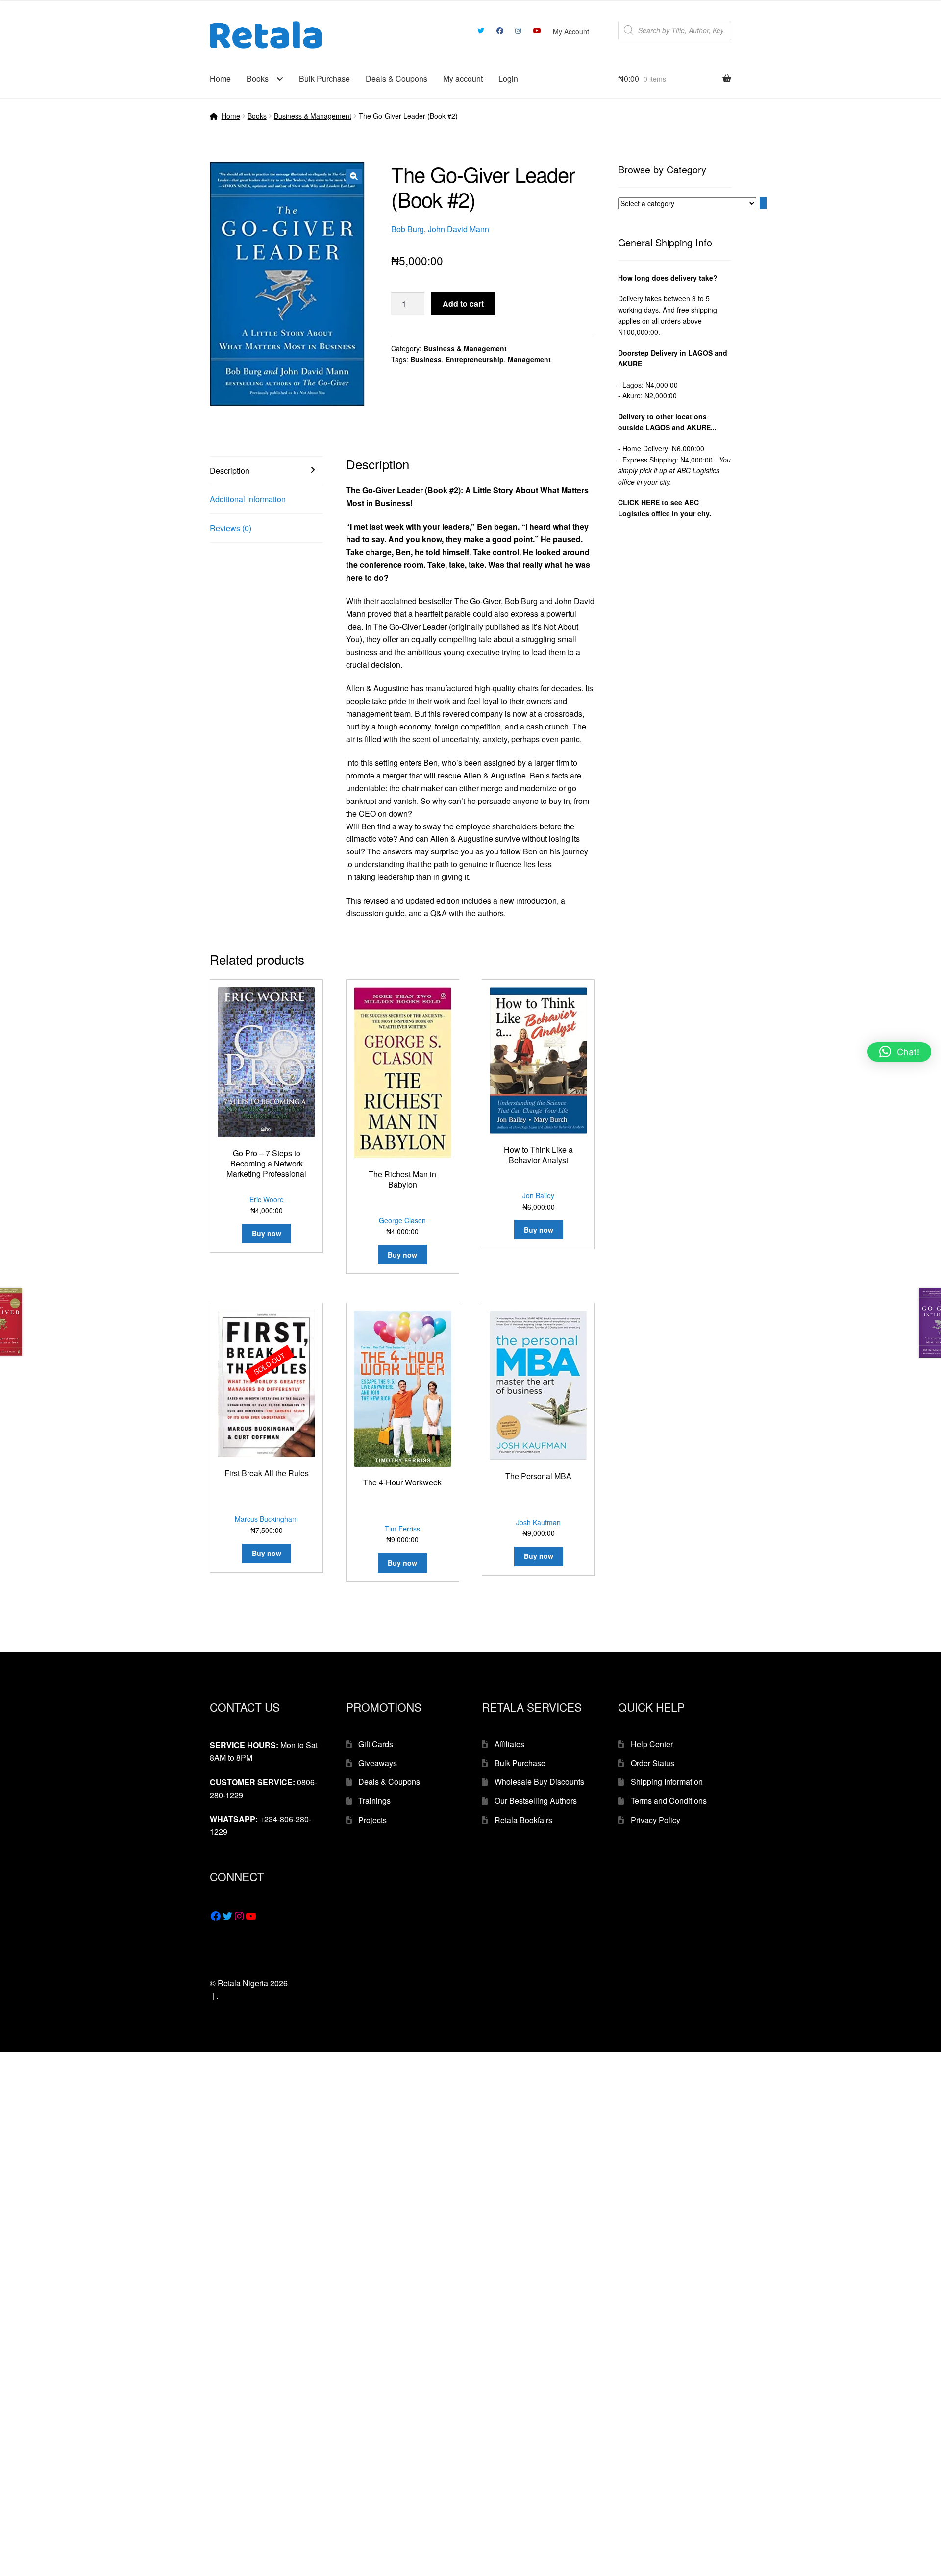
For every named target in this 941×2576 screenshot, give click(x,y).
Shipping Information (667, 1782)
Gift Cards (376, 1744)
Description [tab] (230, 471)
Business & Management (313, 116)
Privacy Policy (656, 1820)
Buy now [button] (267, 1233)
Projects (372, 1820)
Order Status (653, 1763)
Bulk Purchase (324, 79)
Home (220, 79)
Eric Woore (267, 1199)
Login (508, 79)
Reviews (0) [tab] (231, 528)
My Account (571, 31)
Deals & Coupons (396, 79)
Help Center (652, 1744)
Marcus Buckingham (266, 1519)
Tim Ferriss (402, 1529)
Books (258, 79)
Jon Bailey (538, 1195)
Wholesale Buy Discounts (539, 1782)
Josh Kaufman (538, 1522)
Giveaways (378, 1763)
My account (463, 79)
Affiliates (509, 1744)
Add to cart (463, 304)
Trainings (374, 1801)
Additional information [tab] (248, 499)
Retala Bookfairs (523, 1820)
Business (426, 359)
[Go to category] (763, 203)
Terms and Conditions (669, 1801)
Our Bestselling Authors (536, 1801)
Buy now (267, 1553)
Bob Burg (408, 229)
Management (529, 359)
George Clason (402, 1220)
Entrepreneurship (475, 359)
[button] (354, 176)
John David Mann (458, 229)
